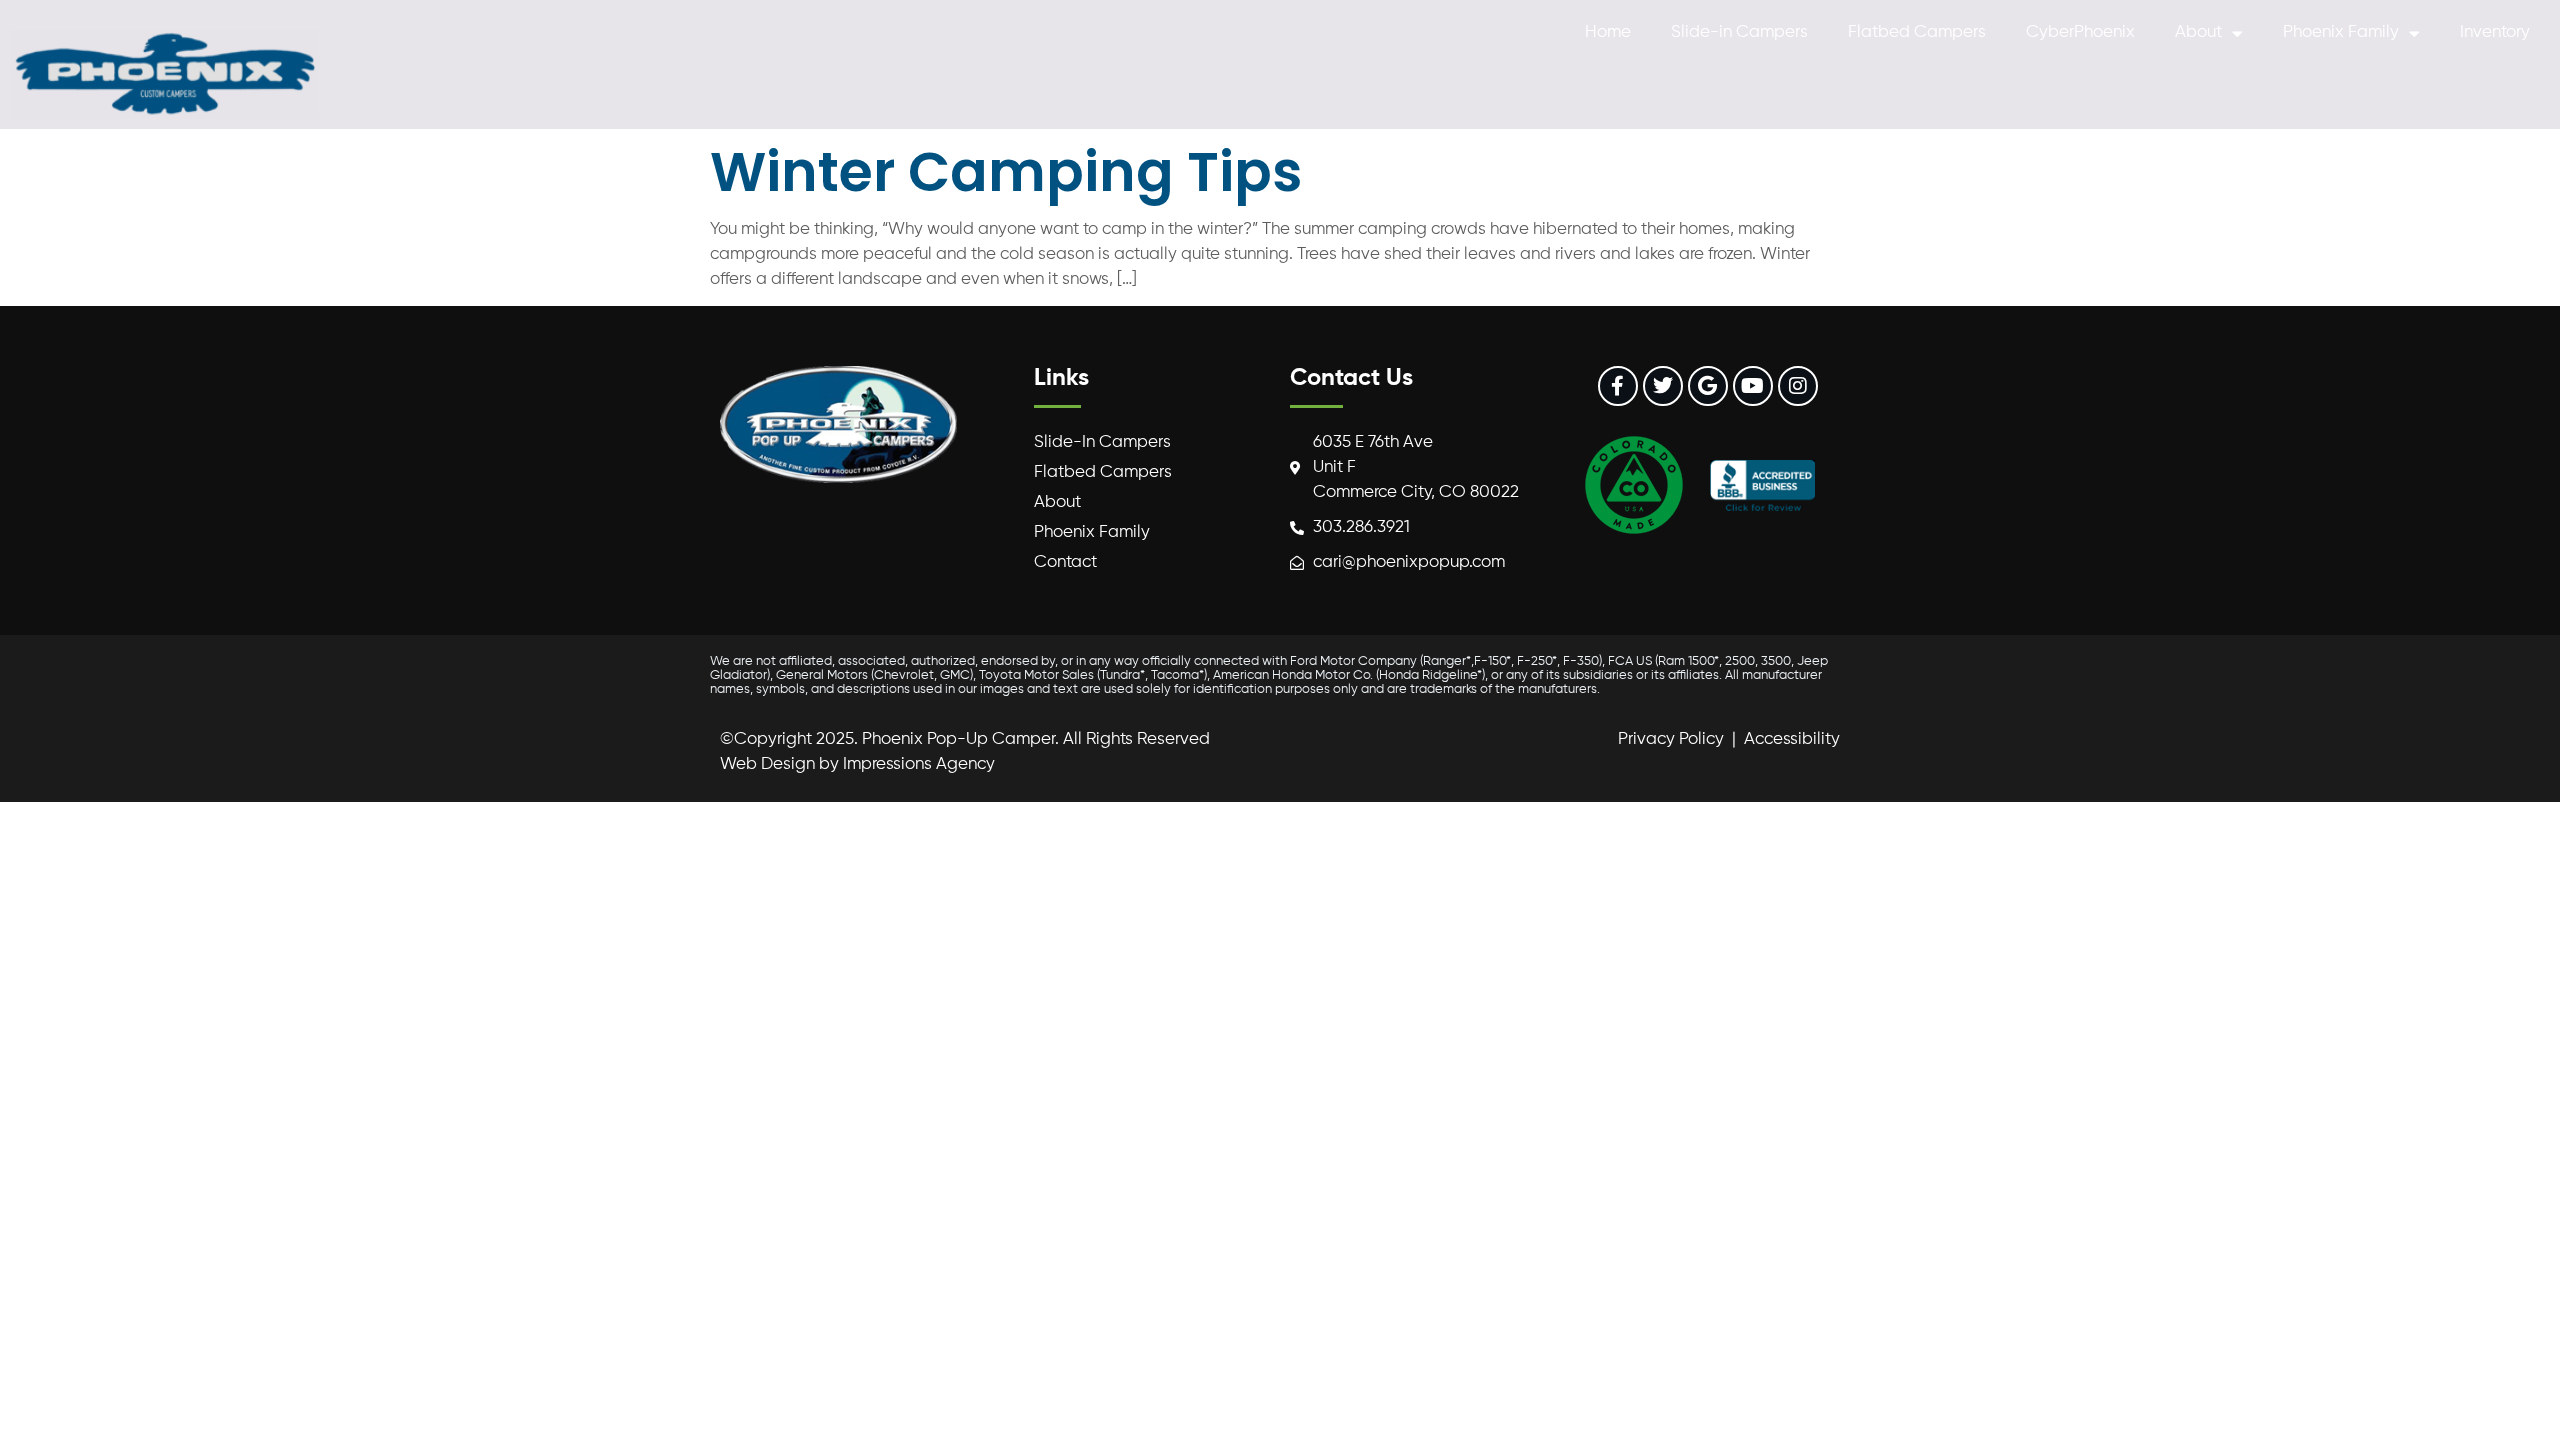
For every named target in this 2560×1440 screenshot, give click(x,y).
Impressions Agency (919, 764)
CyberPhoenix (2080, 32)
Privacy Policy (1671, 739)
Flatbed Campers (1917, 32)
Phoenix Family (2341, 32)
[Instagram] (1798, 386)
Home (1608, 32)
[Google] (1708, 386)
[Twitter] (1663, 386)
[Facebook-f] (1618, 386)
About (2198, 32)
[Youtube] (1753, 386)
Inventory (2495, 32)
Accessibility (1792, 739)
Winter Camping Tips (1006, 171)
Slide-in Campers (1739, 32)
